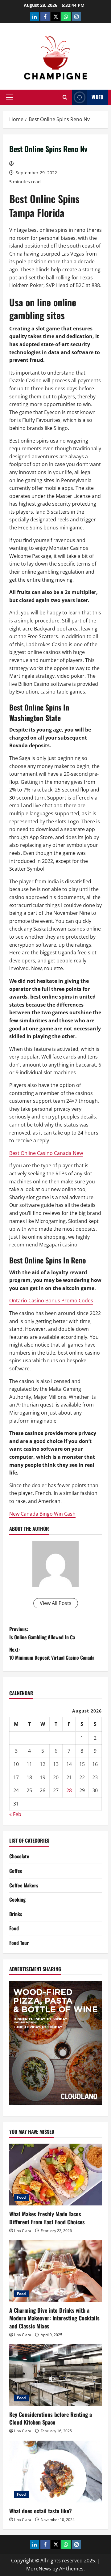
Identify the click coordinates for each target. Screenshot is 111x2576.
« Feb (15, 1814)
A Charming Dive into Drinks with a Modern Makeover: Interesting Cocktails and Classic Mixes (54, 2318)
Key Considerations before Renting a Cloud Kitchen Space (51, 2418)
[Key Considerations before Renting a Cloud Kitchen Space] (55, 2375)
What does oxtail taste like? (41, 2511)
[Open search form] (65, 97)
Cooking (17, 1899)
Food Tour (19, 1943)
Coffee (16, 1871)
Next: (52, 1653)
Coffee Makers (24, 1885)
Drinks (16, 1914)
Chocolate (19, 1856)
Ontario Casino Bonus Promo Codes (51, 1301)
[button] (10, 97)
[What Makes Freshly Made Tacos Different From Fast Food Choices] (55, 2175)
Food (14, 1928)
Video (97, 97)
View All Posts (56, 1603)
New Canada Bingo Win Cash (42, 1514)
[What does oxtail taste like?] (55, 2472)
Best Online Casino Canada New (46, 1153)
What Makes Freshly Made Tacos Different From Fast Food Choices (47, 2218)
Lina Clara (23, 2231)
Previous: (42, 1633)
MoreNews (39, 2569)
